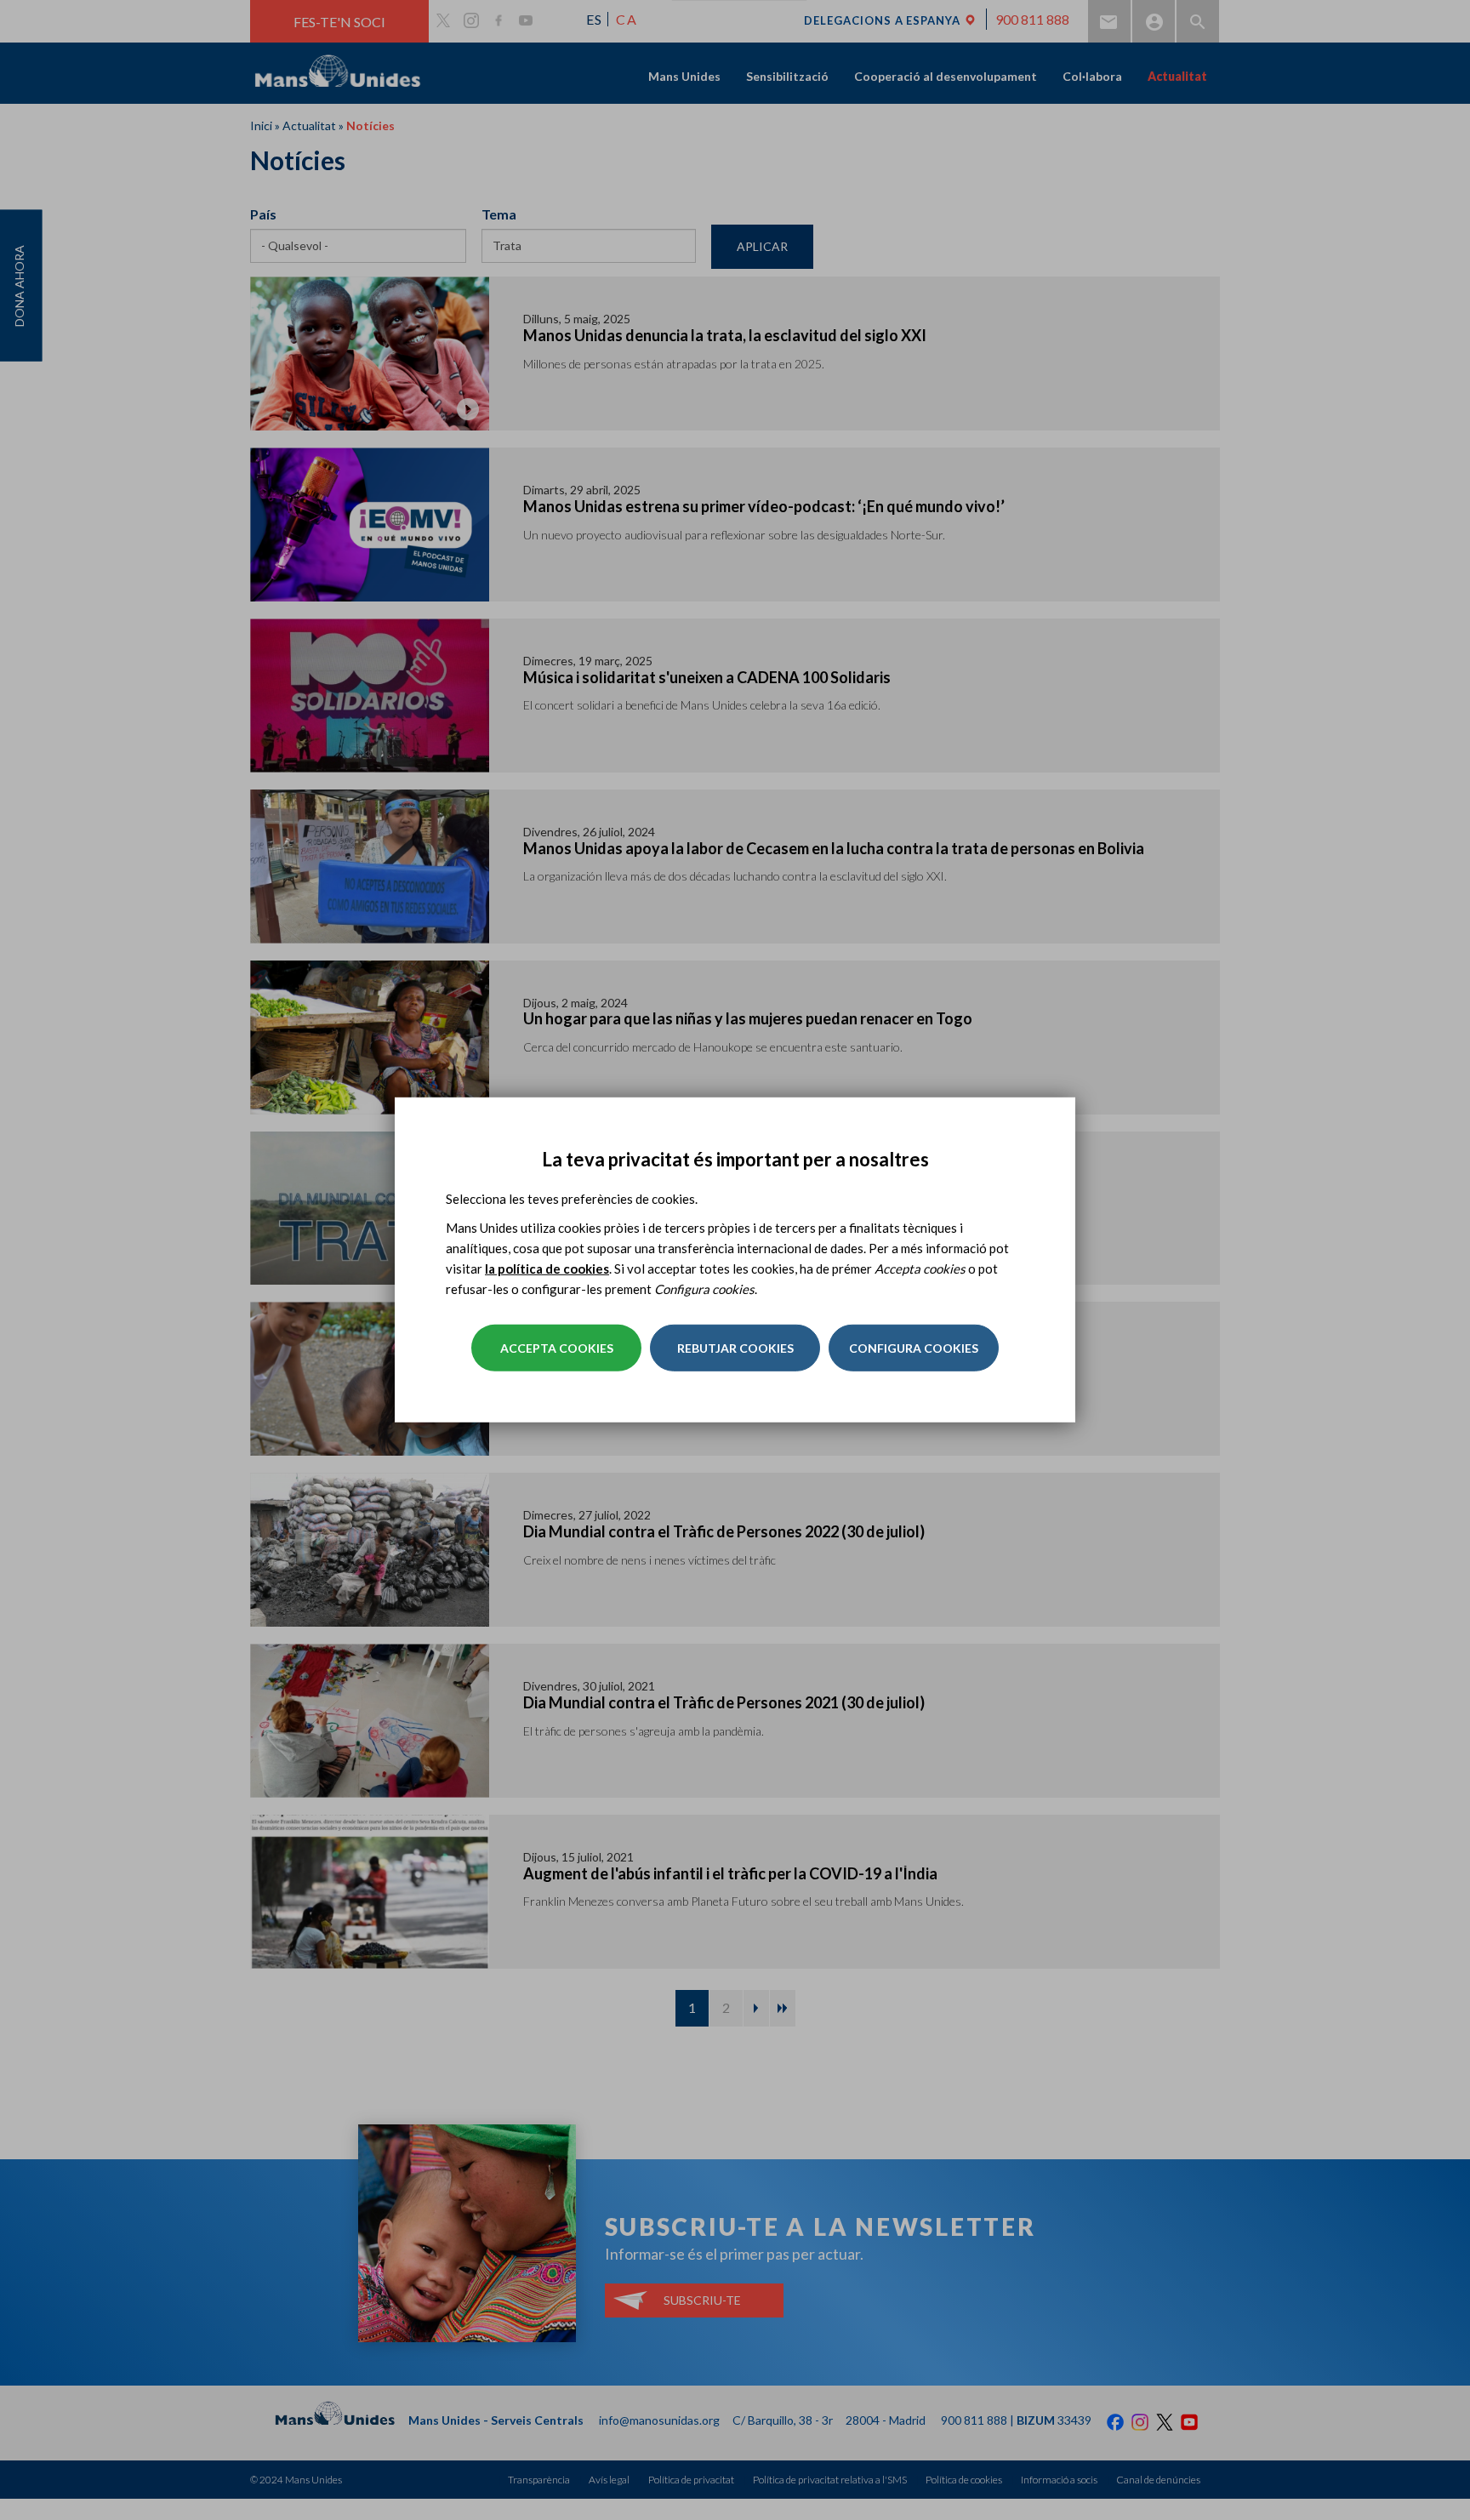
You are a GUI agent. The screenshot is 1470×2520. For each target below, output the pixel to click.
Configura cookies (914, 1348)
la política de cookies (547, 1269)
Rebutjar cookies (735, 1348)
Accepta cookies (557, 1348)
